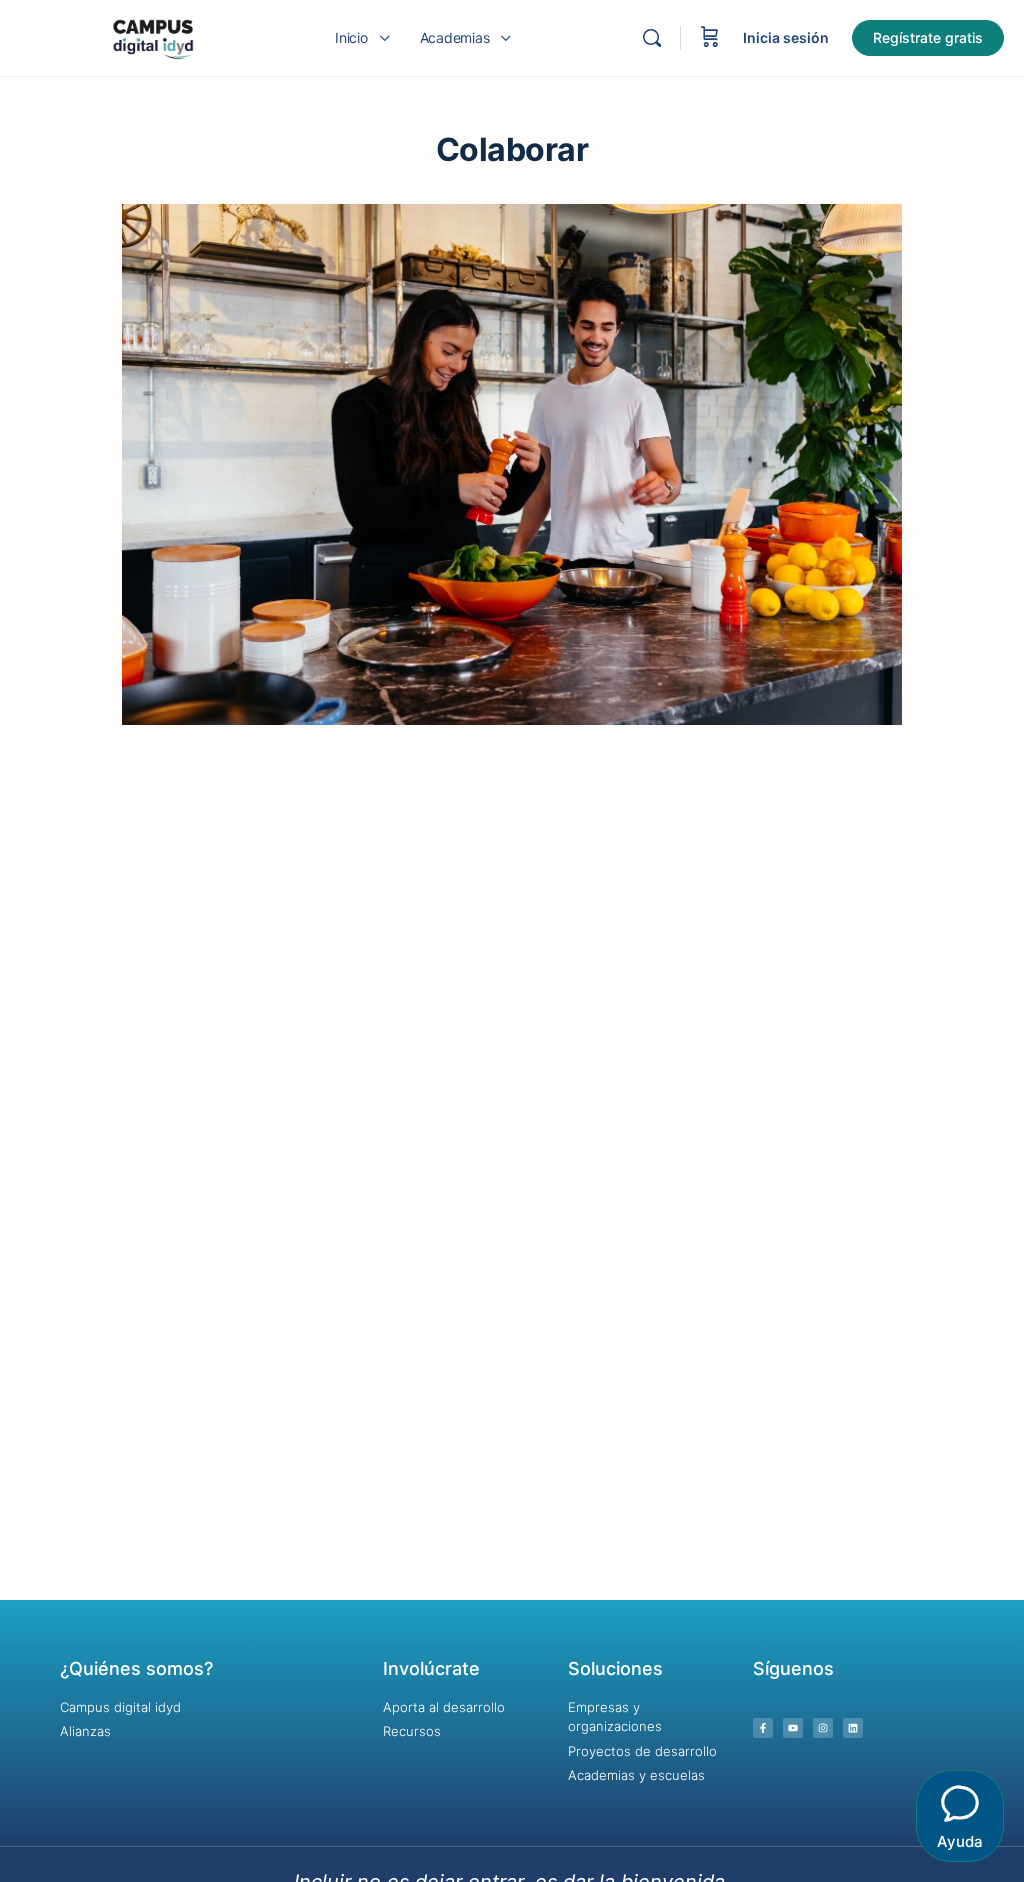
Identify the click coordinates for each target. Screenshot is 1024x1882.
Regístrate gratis (928, 37)
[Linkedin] (853, 1728)
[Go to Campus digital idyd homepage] (152, 36)
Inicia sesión (786, 37)
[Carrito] (710, 38)
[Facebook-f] (763, 1728)
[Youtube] (793, 1728)
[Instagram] (823, 1728)
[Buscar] (652, 38)
